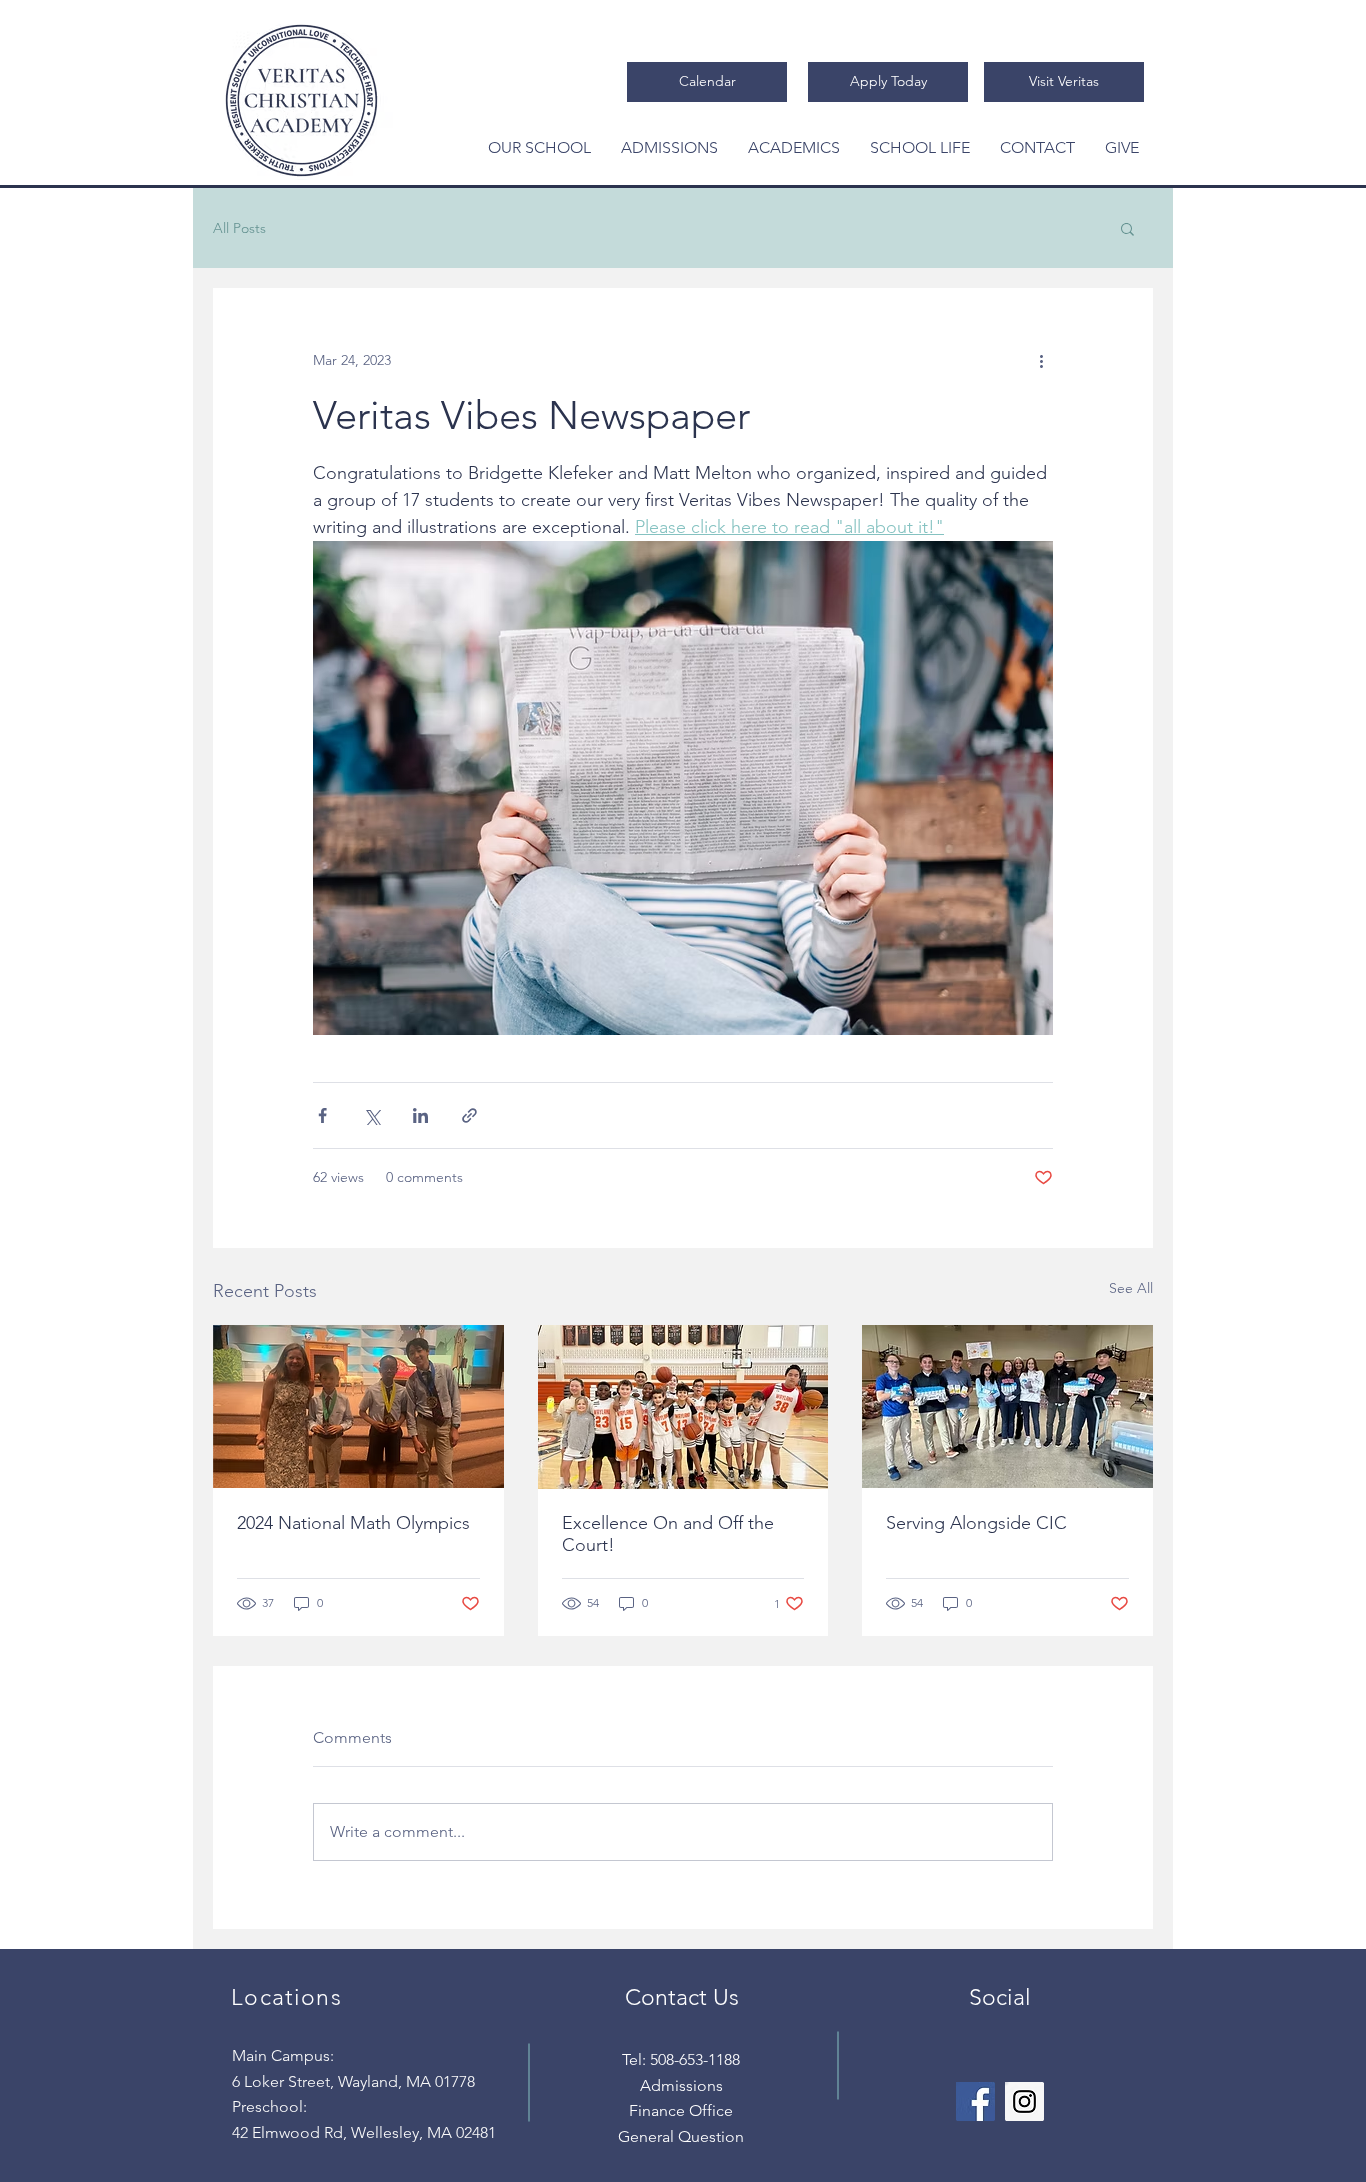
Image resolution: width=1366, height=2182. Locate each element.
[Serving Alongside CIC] (1007, 1406)
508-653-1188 (695, 2059)
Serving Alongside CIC (976, 1523)
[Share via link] (469, 1115)
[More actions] (1041, 360)
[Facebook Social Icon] (975, 2101)
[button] (539, 147)
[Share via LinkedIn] (420, 1115)
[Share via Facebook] (322, 1115)
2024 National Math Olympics (353, 1523)
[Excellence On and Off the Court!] (683, 1407)
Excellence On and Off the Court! (668, 1534)
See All (1131, 1288)
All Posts (239, 228)
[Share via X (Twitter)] (371, 1115)
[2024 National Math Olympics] (358, 1406)
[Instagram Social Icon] (1024, 2101)
